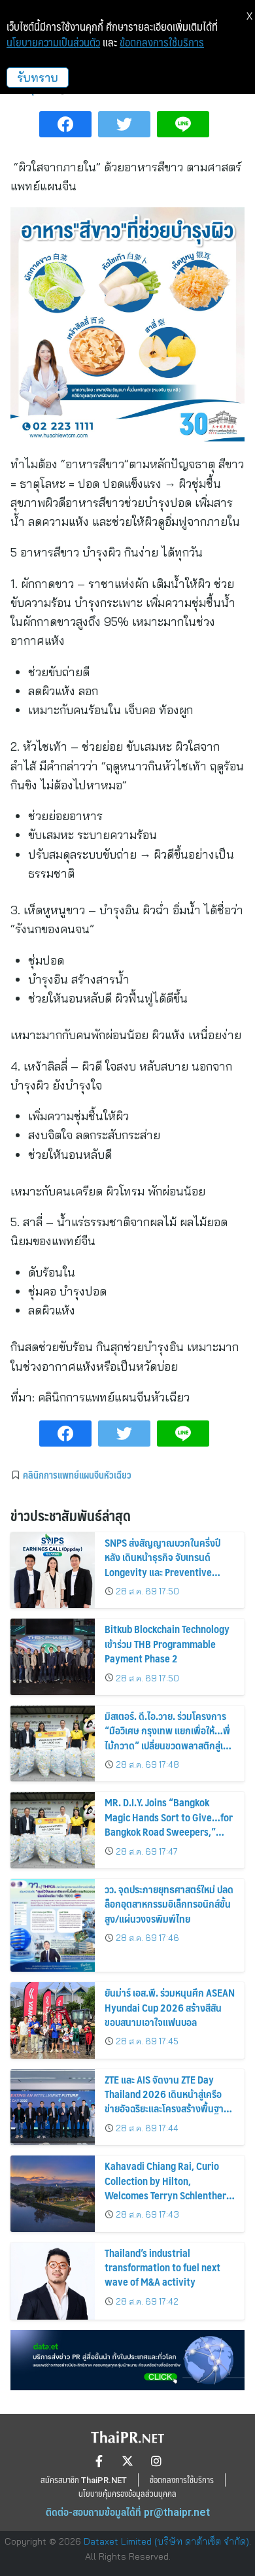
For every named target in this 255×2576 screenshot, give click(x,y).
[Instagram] (156, 2461)
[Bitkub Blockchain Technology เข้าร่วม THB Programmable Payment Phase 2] (53, 1657)
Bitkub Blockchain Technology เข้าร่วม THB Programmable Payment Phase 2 (167, 1643)
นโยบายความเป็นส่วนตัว (53, 43)
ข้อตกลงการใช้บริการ (162, 43)
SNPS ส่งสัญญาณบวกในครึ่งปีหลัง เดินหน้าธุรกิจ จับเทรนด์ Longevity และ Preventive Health (162, 1564)
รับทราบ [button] (38, 77)
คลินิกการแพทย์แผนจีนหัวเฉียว (77, 1475)
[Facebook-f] (99, 2461)
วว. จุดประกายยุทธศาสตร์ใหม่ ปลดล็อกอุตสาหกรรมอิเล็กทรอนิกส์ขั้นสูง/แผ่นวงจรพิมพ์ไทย (169, 1904)
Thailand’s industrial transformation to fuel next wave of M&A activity (162, 2267)
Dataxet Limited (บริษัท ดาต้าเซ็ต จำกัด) (166, 2541)
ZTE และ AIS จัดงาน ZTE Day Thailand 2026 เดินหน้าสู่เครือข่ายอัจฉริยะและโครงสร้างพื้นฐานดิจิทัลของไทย (167, 2101)
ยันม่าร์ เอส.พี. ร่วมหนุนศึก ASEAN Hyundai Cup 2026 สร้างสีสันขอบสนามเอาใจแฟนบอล (170, 2007)
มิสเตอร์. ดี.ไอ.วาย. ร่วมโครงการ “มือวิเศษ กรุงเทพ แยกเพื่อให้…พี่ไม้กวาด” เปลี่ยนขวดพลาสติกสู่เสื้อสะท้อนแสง (169, 1738)
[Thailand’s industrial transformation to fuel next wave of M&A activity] (53, 2281)
